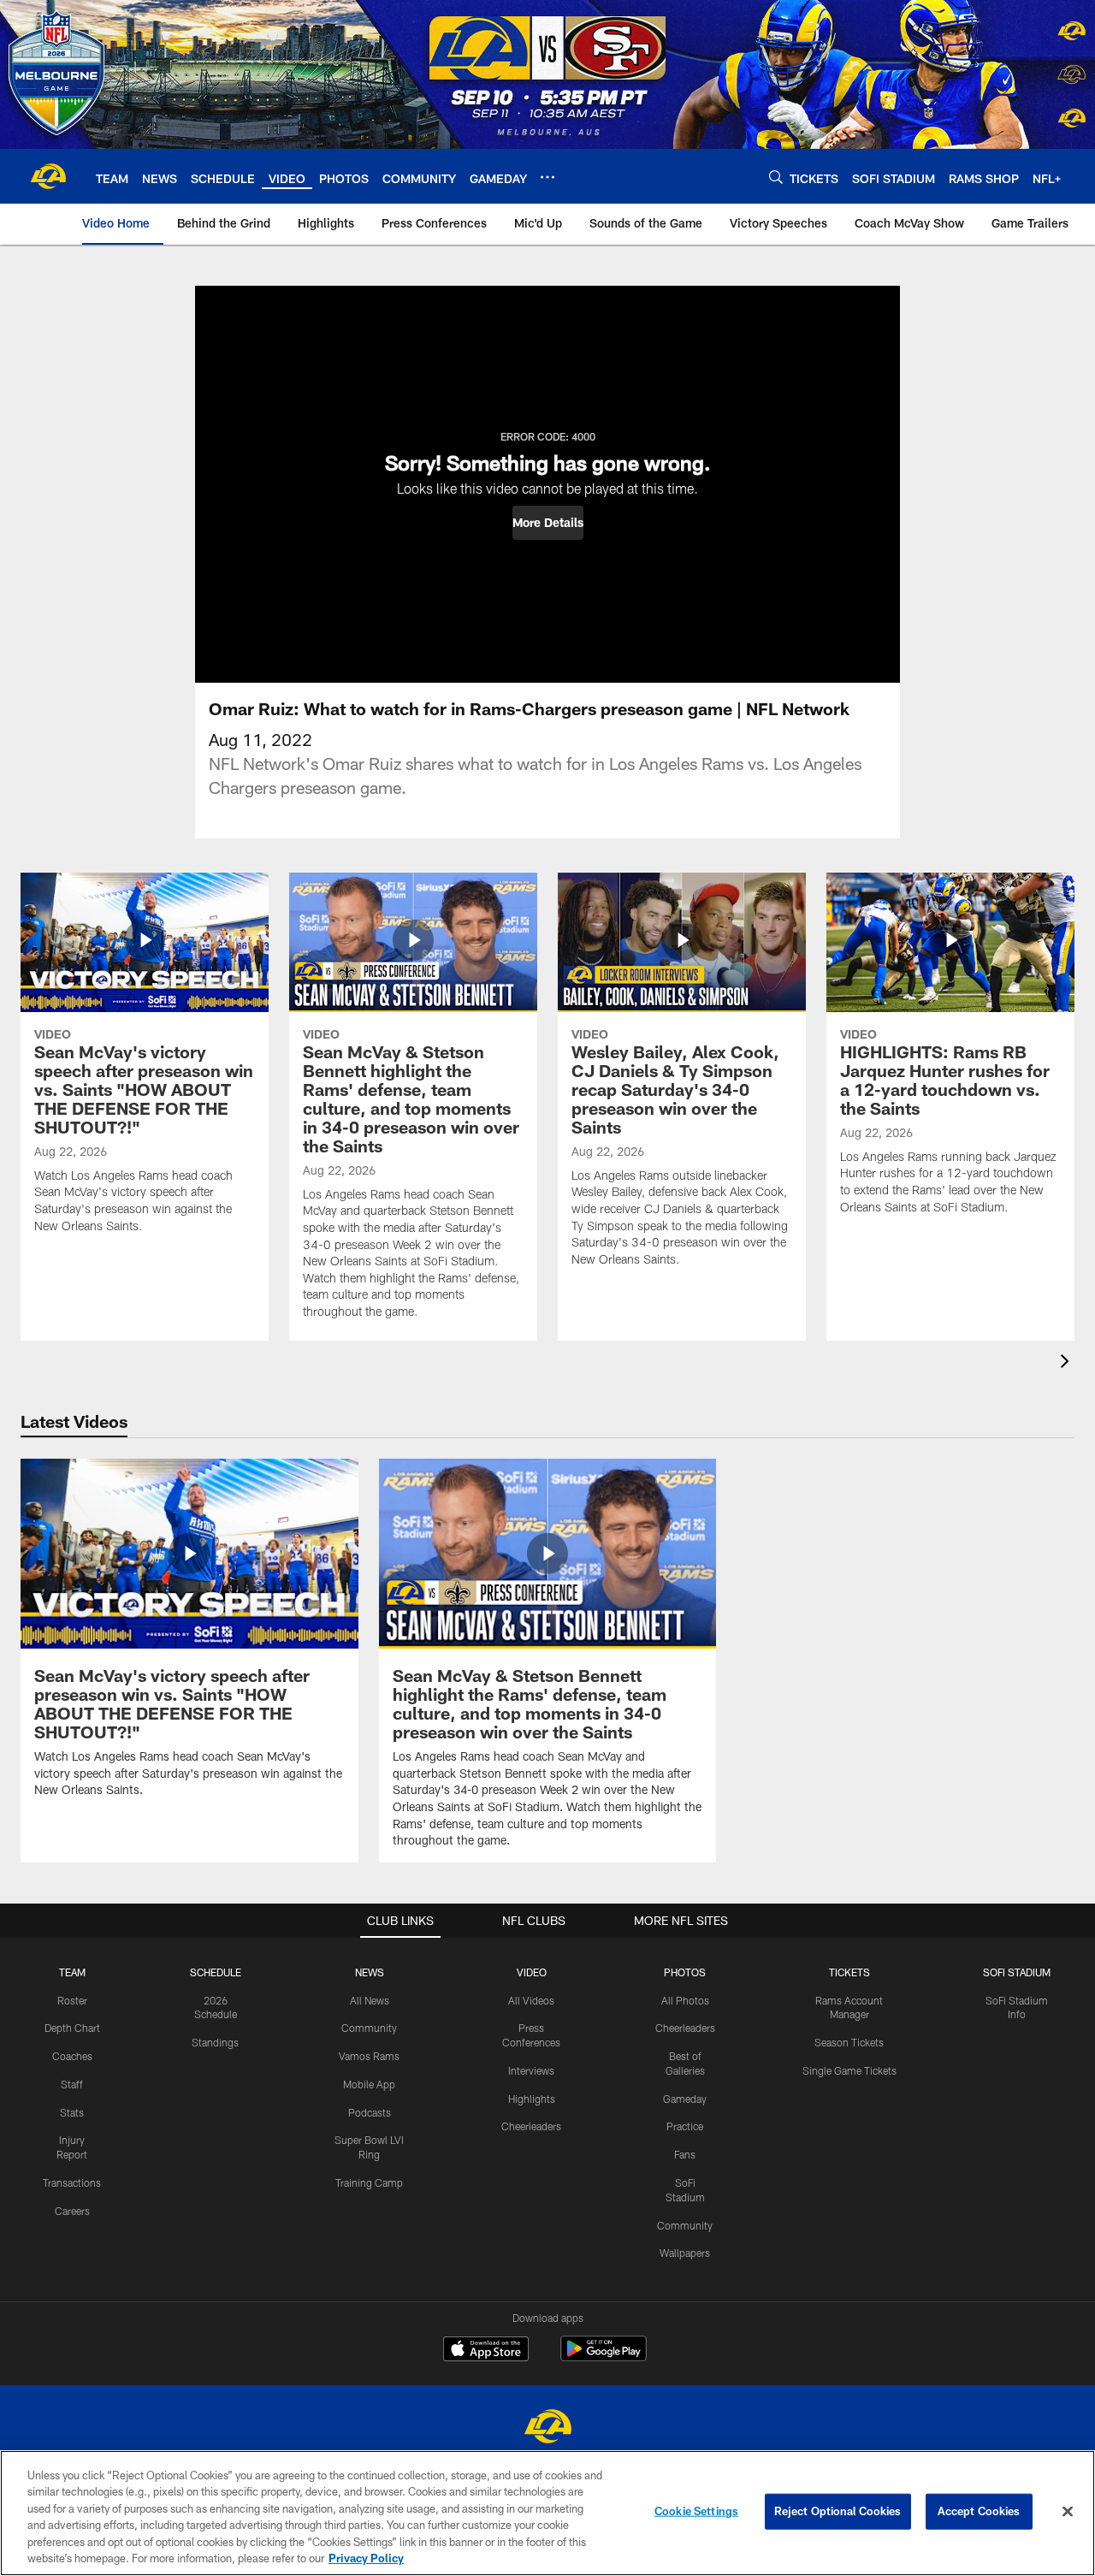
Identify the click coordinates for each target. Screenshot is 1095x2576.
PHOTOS (685, 1972)
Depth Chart (72, 2028)
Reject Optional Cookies (838, 2511)
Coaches (72, 2056)
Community (369, 2028)
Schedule (216, 1972)
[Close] (1068, 2512)
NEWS (370, 1972)
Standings (215, 2042)
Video (532, 1972)
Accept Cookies (979, 2511)
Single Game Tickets (849, 2070)
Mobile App (369, 2084)
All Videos (531, 2000)
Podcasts (370, 2112)
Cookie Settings (696, 2511)
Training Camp (369, 2182)
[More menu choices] (547, 177)
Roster (72, 2000)
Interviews (531, 2070)
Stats (72, 2112)
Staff (72, 2084)
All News (370, 2000)
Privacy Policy (366, 2558)
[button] (548, 523)
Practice (685, 2126)
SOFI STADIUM (1017, 1972)
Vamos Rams (369, 2056)
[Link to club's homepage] (48, 176)
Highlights (532, 2099)
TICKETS (849, 1972)
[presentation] (1068, 1363)
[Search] (776, 177)
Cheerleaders (531, 2126)
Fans (685, 2154)
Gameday (685, 2099)
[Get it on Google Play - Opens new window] (604, 2357)
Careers (72, 2211)
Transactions (72, 2182)
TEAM (72, 1972)
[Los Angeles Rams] (547, 2428)
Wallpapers (685, 2253)
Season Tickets (849, 2042)
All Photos (685, 2000)
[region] (547, 2513)
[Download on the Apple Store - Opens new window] (486, 2351)
